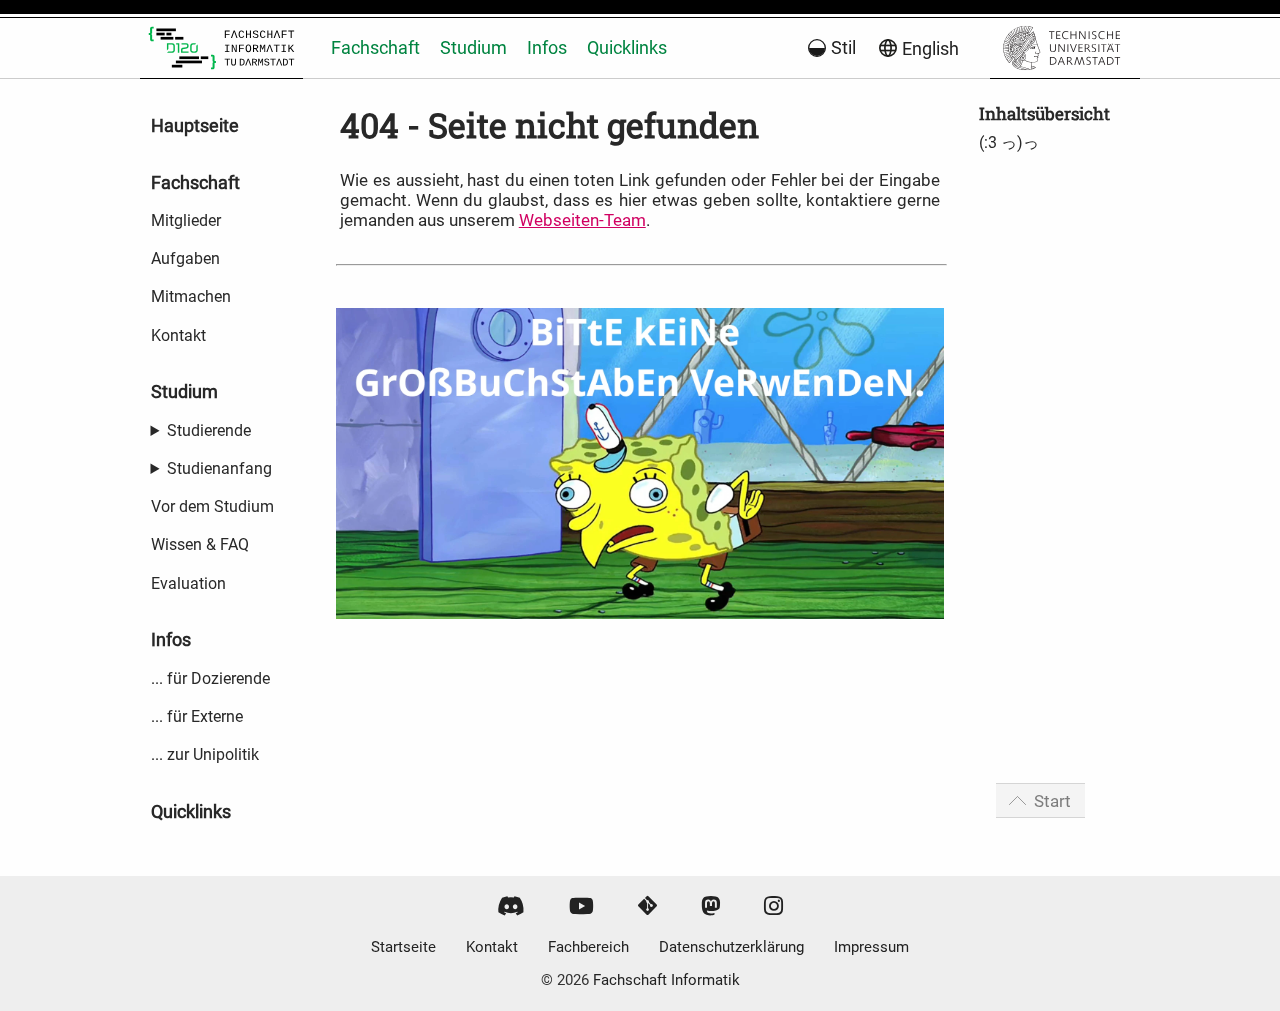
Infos (547, 47)
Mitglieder (186, 220)
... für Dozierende (210, 678)
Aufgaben (185, 258)
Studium (473, 47)
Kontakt (178, 335)
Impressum (871, 947)
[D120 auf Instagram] (773, 906)
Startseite (403, 947)
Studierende (209, 430)
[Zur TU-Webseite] (1065, 48)
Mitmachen (191, 296)
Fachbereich (588, 947)
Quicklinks (627, 47)
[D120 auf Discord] (511, 906)
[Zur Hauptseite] (221, 48)
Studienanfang (219, 468)
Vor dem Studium (212, 506)
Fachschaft (375, 47)
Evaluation (188, 583)
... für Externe (197, 716)
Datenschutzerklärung (731, 947)
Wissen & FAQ (200, 544)
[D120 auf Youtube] (581, 906)
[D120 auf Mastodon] (710, 906)
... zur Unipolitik (205, 754)
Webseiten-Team (582, 220)
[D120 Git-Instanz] (647, 906)
